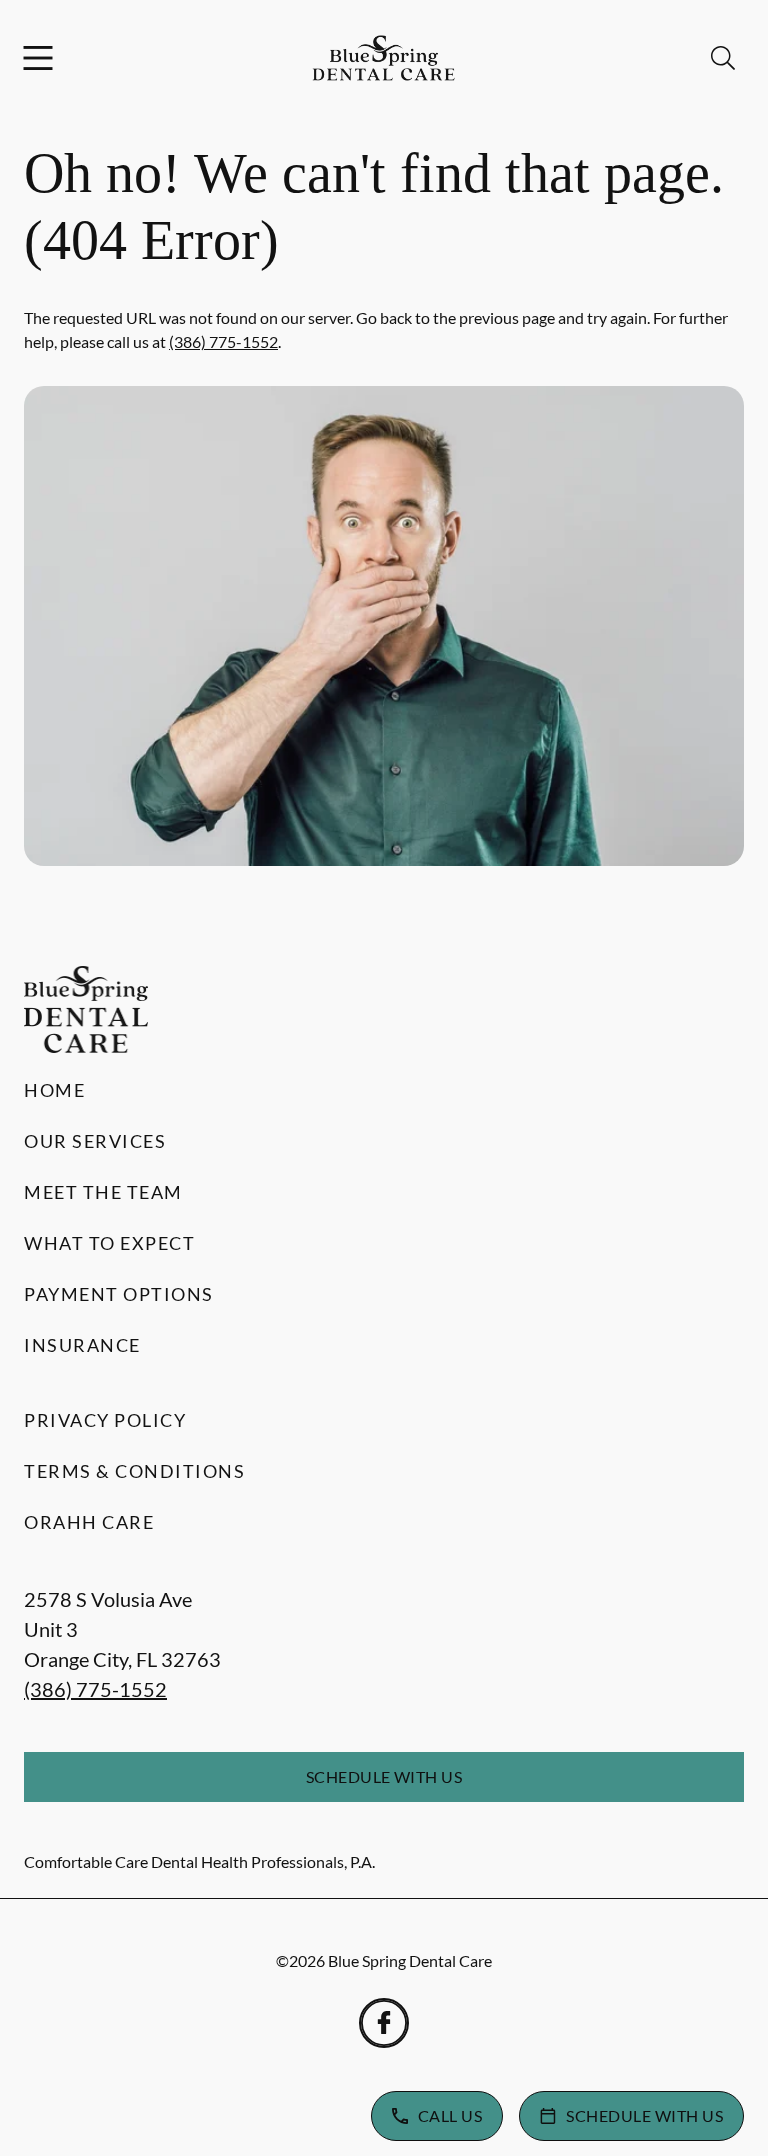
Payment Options (119, 1294)
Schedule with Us (384, 1776)
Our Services (95, 1141)
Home (54, 1090)
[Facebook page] (384, 2023)
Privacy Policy (105, 1420)
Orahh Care (89, 1522)
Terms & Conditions (134, 1471)
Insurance (82, 1345)
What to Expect (109, 1243)
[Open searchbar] (723, 58)
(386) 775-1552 (223, 341)
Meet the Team (103, 1192)
